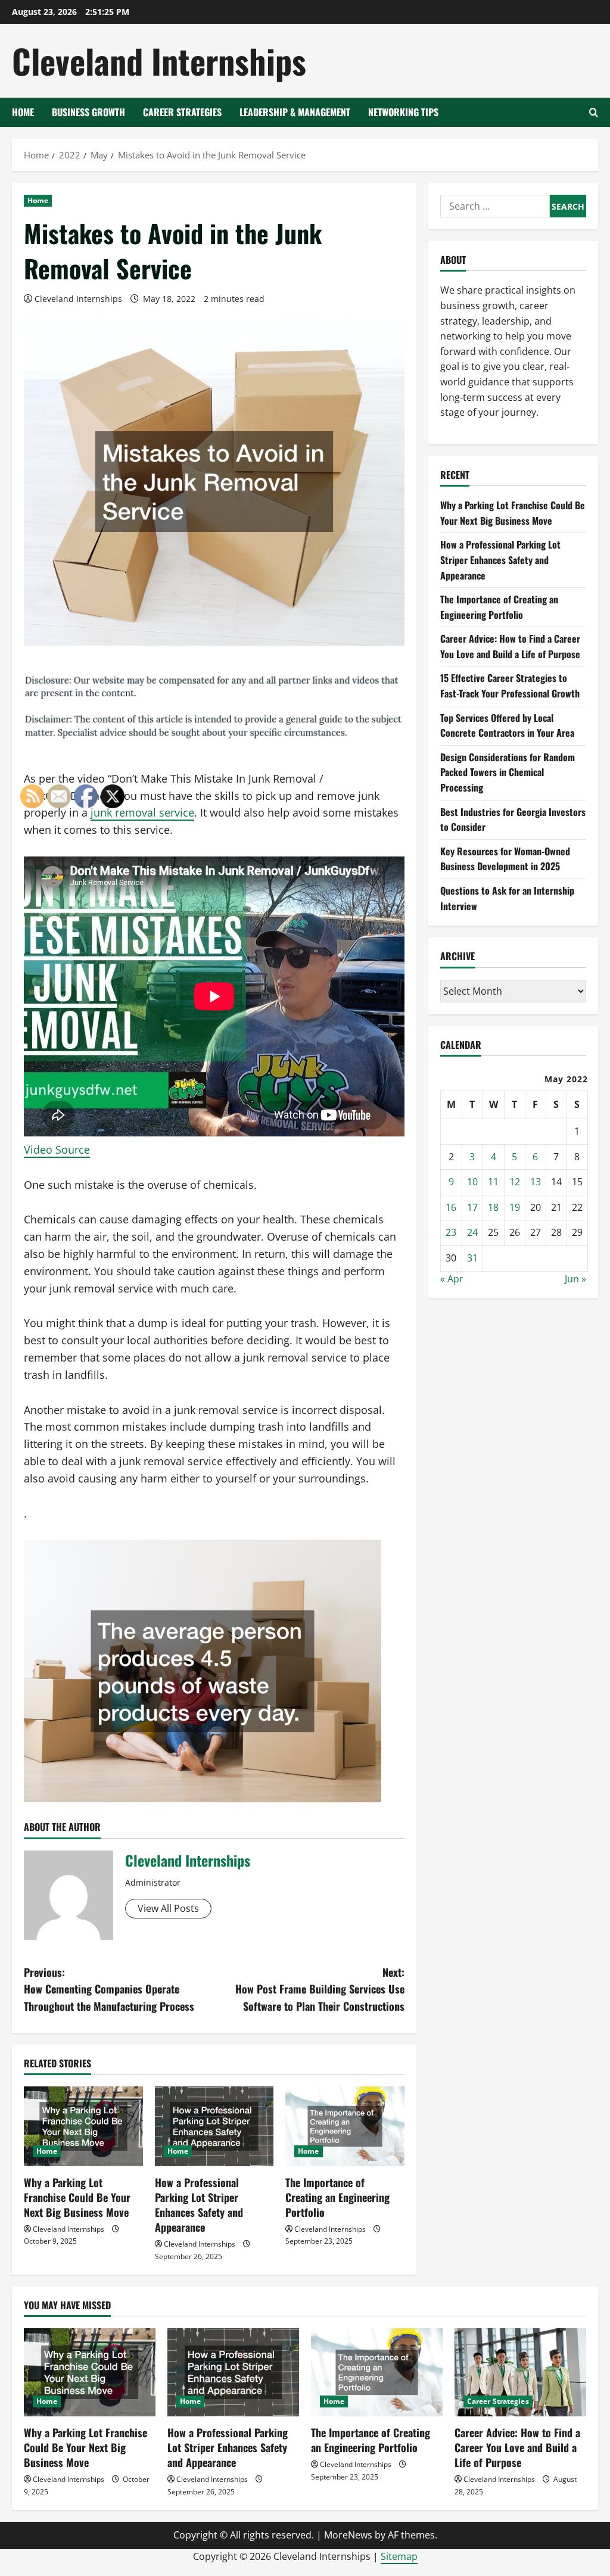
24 (472, 1232)
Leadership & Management (295, 112)
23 (451, 1232)
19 (515, 1207)
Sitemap (399, 2556)
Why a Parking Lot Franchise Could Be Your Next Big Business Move (513, 513)
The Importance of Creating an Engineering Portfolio (337, 2197)
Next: (320, 1989)
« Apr (452, 1279)
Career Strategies (182, 112)
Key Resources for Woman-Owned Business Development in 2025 (505, 859)
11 (493, 1182)
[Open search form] (594, 112)
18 (493, 1207)
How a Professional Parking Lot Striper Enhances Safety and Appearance (199, 2205)
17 (472, 1207)
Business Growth (88, 112)
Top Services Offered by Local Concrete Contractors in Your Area (507, 725)
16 (451, 1207)
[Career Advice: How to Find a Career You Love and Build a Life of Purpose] (520, 2372)
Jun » (575, 1279)
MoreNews (348, 2535)
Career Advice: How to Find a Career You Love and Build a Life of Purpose (510, 646)
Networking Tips (403, 112)
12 (515, 1182)
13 (536, 1182)
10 (472, 1182)
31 (472, 1258)
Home (23, 112)
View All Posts (168, 1908)
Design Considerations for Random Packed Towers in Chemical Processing (508, 772)
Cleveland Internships (159, 60)
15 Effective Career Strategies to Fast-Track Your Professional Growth (510, 686)
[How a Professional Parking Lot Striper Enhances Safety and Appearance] (214, 2126)
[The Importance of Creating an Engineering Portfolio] (345, 2126)
